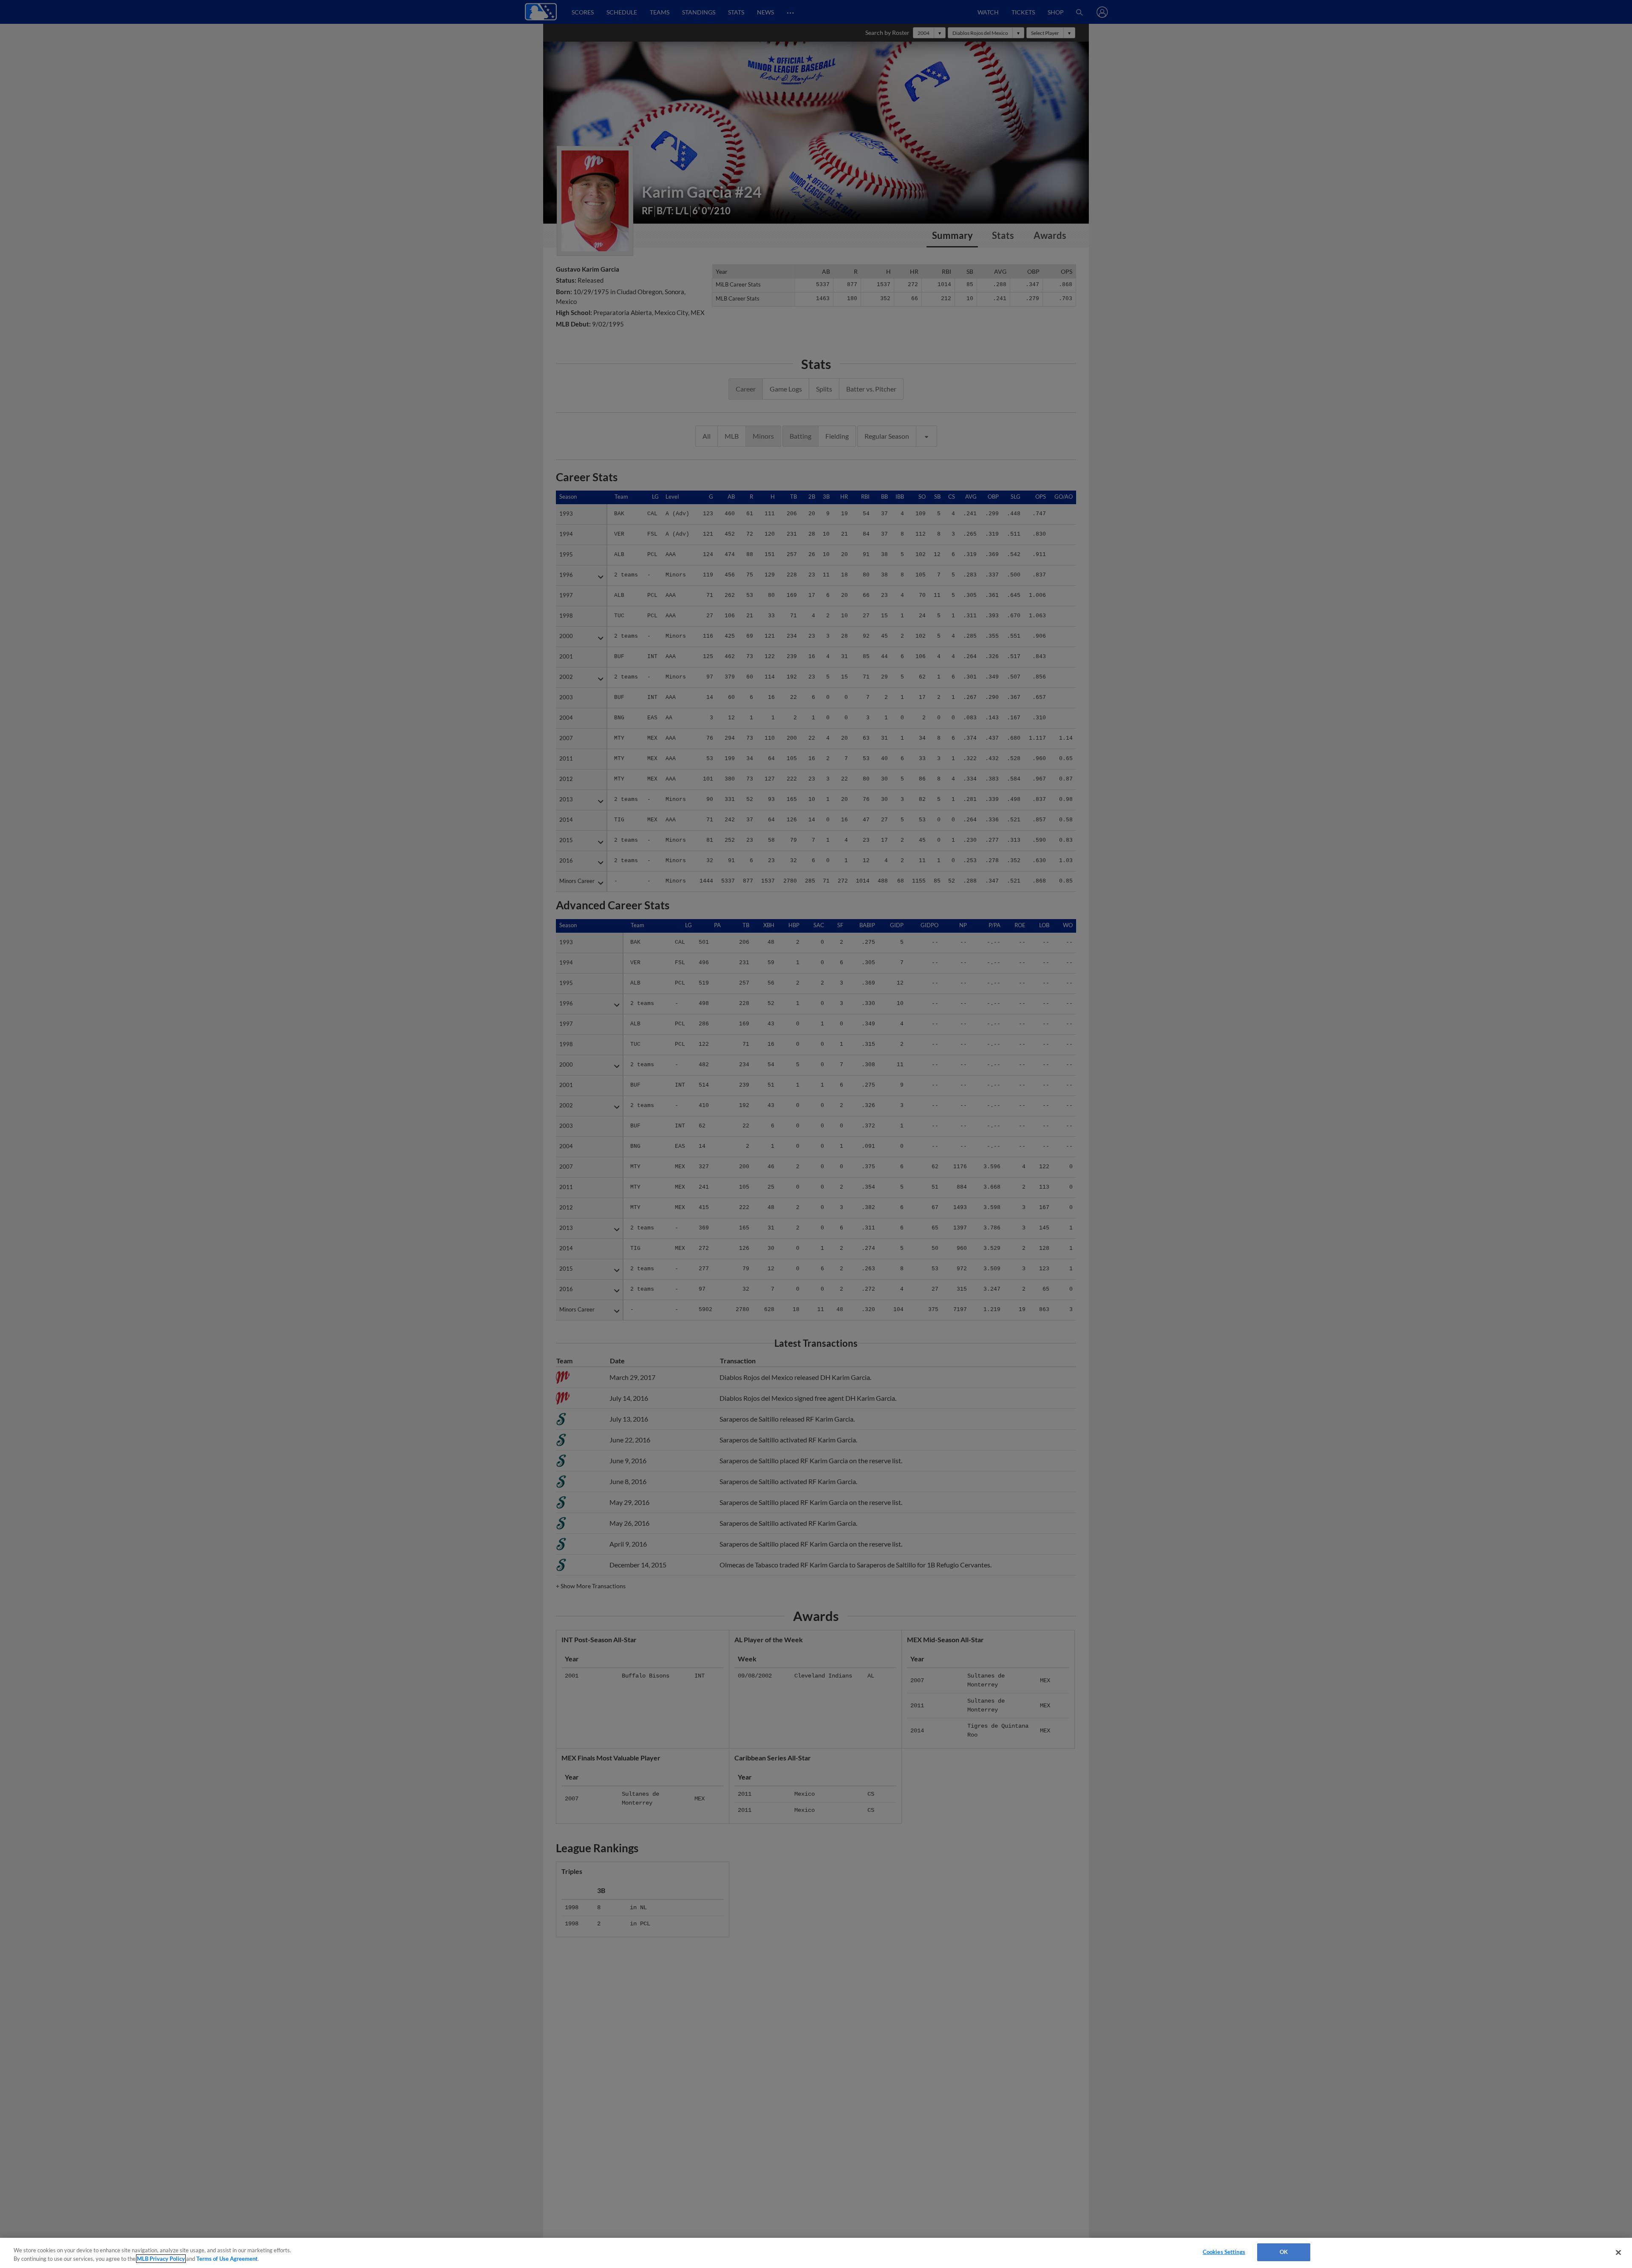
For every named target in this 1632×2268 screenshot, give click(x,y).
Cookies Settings (1224, 2252)
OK (1284, 2252)
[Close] (1618, 2252)
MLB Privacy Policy (161, 2259)
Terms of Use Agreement (227, 2259)
